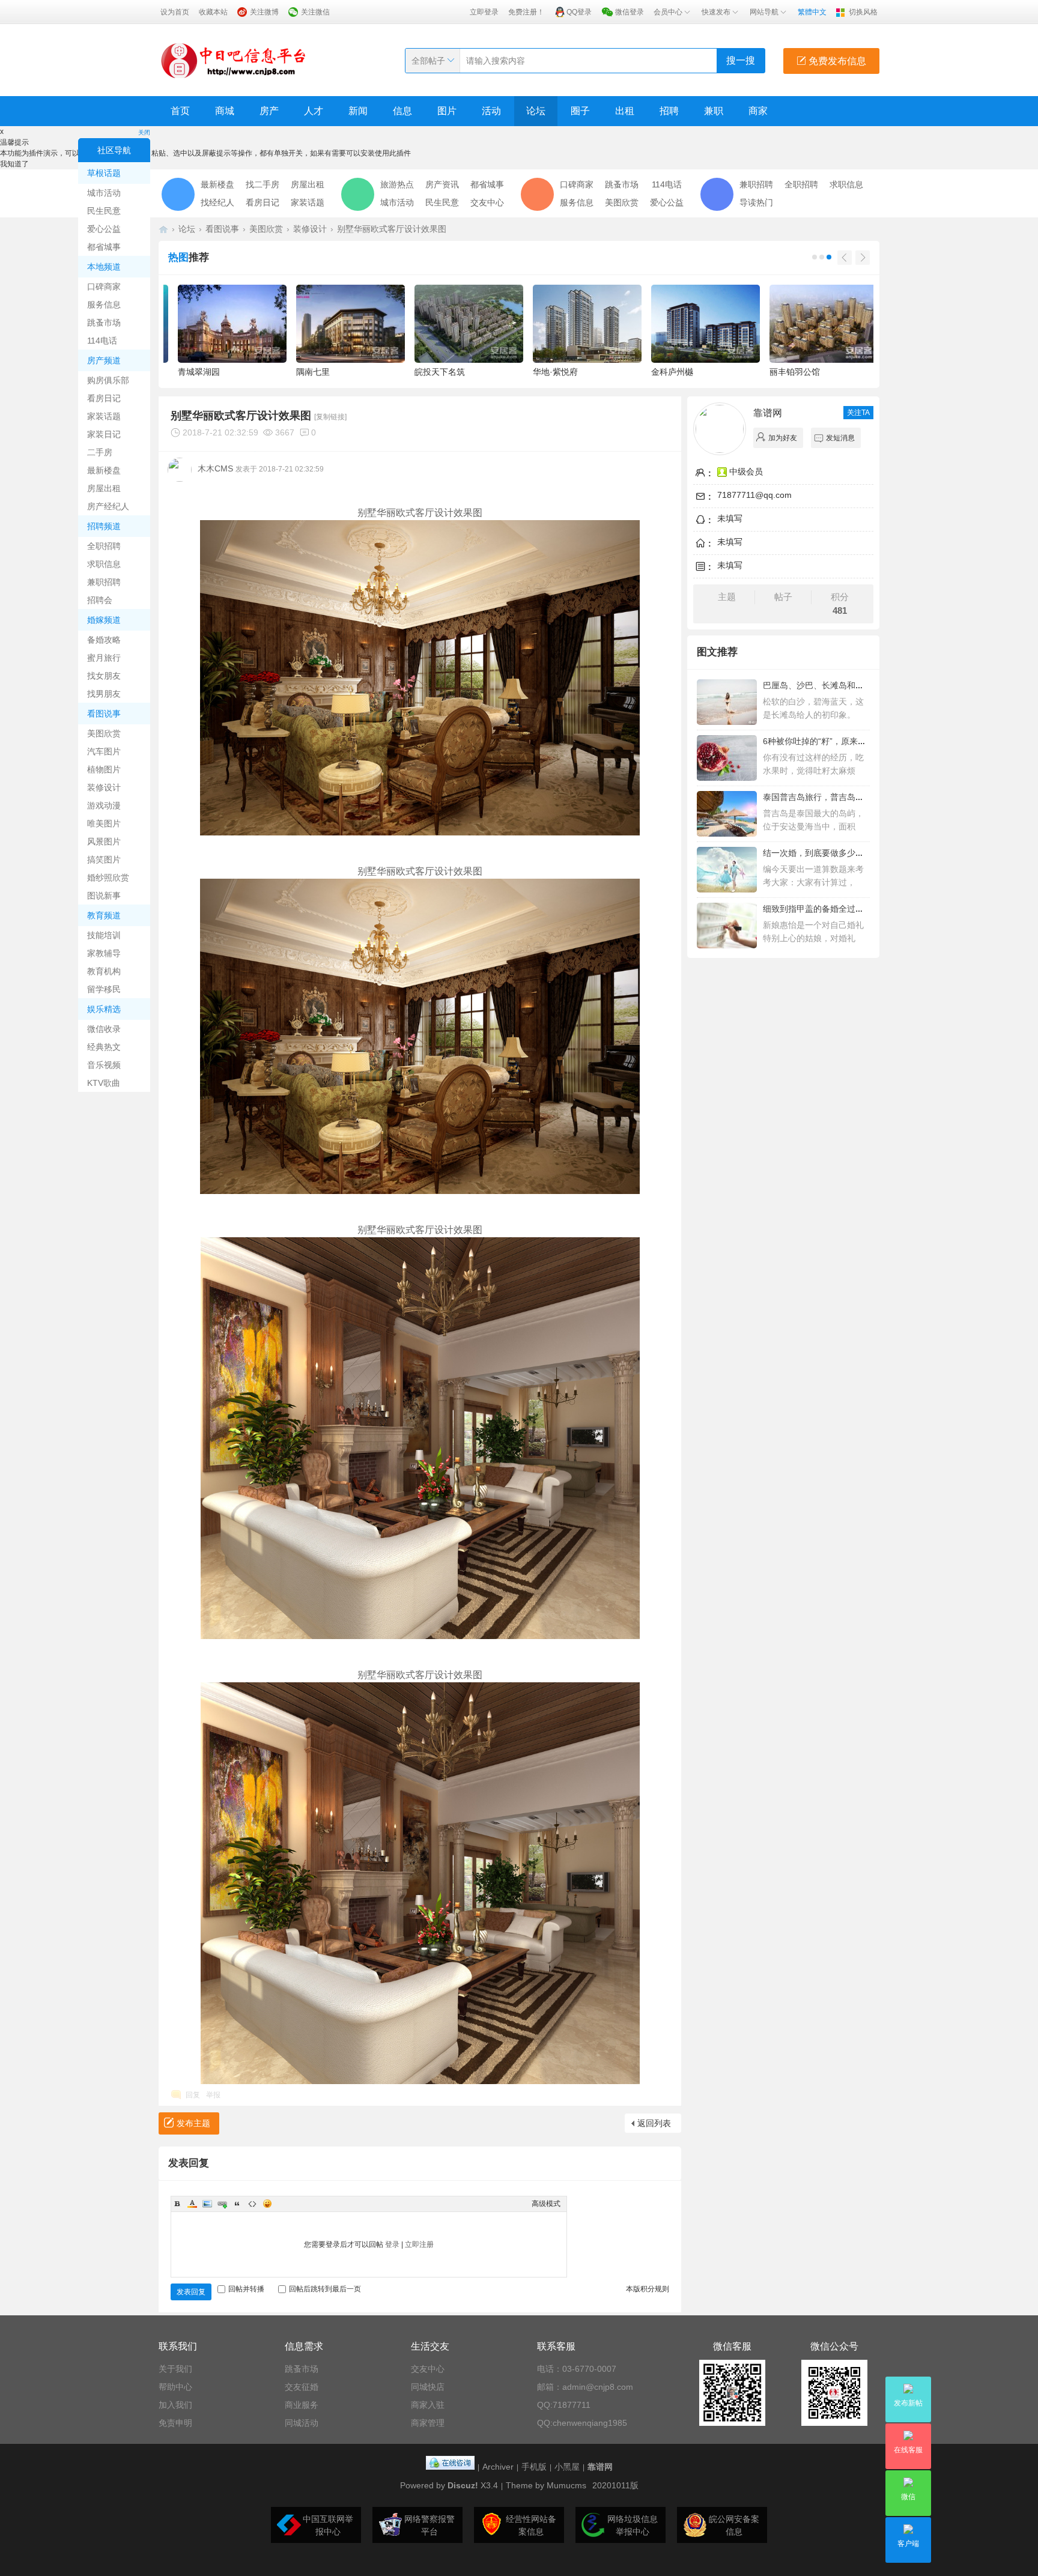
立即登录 (484, 12)
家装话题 (104, 416)
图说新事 (104, 896)
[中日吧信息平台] (234, 60)
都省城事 (104, 247)
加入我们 (175, 2405)
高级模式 (546, 2204)
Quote (237, 2204)
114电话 (102, 341)
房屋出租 (104, 488)
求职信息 (104, 564)
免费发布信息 (836, 61)
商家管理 (428, 2423)
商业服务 (302, 2405)
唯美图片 (104, 823)
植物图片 (104, 769)
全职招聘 (104, 546)
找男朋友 (104, 694)
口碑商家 (104, 286)
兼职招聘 (104, 582)
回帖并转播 (246, 2289)
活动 (491, 111)
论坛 (536, 111)
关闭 (144, 132)
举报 (213, 2095)
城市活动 (104, 193)
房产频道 (104, 360)
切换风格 (863, 12)
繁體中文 (812, 12)
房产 (269, 111)
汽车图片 (104, 751)
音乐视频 (104, 1065)
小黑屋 (567, 2467)
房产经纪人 (108, 506)
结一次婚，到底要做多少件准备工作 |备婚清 (845, 853)
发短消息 (840, 438)
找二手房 (263, 184)
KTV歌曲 (104, 1083)
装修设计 (104, 787)
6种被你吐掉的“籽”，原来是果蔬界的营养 (840, 741)
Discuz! (463, 2485)
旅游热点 (397, 184)
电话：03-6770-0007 (577, 2369)
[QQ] (450, 2467)
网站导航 (764, 12)
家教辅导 (104, 953)
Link (222, 2204)
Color (192, 2204)
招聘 (669, 111)
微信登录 (630, 12)
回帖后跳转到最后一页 (325, 2289)
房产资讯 (442, 184)
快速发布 (716, 12)
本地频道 (104, 267)
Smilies (267, 2204)
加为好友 (783, 438)
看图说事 (104, 714)
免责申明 (175, 2423)
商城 (225, 111)
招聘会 (100, 600)
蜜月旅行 (104, 658)
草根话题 (104, 173)
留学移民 (104, 989)
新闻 (358, 111)
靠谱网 (768, 413)
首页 (180, 111)
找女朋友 (104, 676)
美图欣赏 (104, 733)
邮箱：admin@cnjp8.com (585, 2387)
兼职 (714, 111)
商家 (758, 111)
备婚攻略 (104, 640)
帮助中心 (175, 2387)
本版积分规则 (648, 2289)
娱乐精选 (104, 1009)
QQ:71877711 (564, 2405)
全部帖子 (428, 61)
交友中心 (487, 202)
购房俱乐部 (108, 380)
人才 (314, 111)
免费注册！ (526, 12)
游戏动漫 (104, 805)
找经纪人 (217, 202)
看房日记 (104, 398)
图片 (447, 111)
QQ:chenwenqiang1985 (582, 2423)
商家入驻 (428, 2405)
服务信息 (104, 305)
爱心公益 (104, 229)
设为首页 (175, 12)
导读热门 (756, 202)
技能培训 (104, 935)
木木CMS (215, 468)
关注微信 (315, 12)
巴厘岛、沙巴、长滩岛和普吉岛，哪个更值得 (847, 685)
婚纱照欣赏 (108, 877)
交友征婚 (302, 2387)
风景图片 (104, 841)
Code (252, 2204)
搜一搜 (741, 60)
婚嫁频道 (104, 620)
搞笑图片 (104, 859)
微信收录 (104, 1029)
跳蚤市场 (104, 323)
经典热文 (104, 1047)
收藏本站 (213, 12)
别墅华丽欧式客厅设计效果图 (392, 229)
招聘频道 (104, 526)
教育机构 (104, 971)
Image (207, 2204)
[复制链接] (330, 417)
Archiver (498, 2467)
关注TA (858, 413)
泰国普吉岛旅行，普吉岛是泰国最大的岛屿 (843, 797)
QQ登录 (579, 12)
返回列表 (654, 2123)
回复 (193, 2095)
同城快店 (428, 2387)
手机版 (534, 2467)
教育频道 (104, 915)
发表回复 (191, 2292)
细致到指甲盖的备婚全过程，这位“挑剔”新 (842, 909)
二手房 (100, 452)
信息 (402, 111)
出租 (625, 111)
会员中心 (668, 12)
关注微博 (264, 12)
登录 (392, 2244)
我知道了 (14, 164)
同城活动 (302, 2423)
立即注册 (419, 2244)
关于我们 (175, 2369)
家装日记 (104, 434)
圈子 (580, 111)
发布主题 (193, 2123)
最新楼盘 (104, 470)
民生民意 (104, 211)
